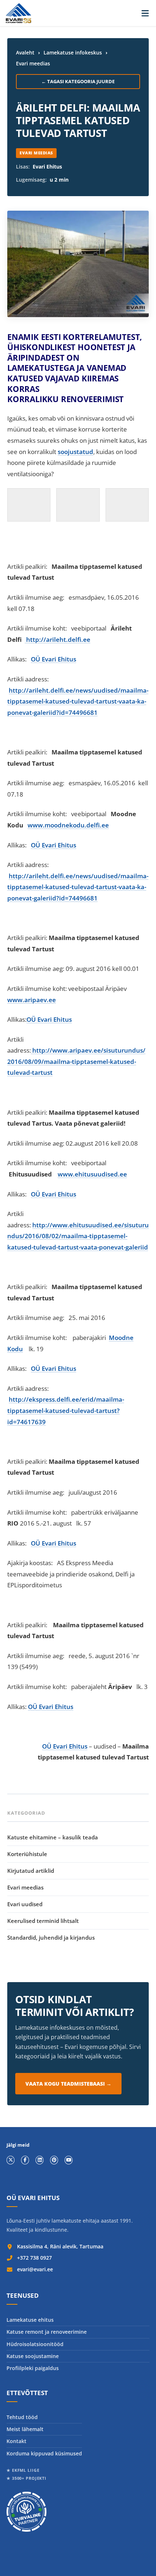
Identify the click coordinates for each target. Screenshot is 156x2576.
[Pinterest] (54, 2160)
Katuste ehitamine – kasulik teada (53, 1837)
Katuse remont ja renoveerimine (47, 2332)
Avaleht (25, 52)
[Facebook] (25, 2160)
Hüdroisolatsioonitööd (35, 2344)
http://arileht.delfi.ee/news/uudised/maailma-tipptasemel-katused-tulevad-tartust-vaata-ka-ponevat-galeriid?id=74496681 (78, 701)
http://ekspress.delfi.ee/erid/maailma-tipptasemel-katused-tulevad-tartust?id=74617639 (66, 1410)
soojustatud (75, 452)
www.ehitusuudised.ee (92, 1174)
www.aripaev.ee (32, 1000)
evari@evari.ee (35, 2269)
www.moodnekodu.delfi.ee (68, 825)
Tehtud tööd (22, 2417)
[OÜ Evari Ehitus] (19, 13)
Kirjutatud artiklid (31, 1871)
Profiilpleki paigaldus (33, 2368)
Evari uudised (25, 1904)
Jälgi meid (18, 2145)
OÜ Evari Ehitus (54, 659)
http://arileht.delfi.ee (58, 639)
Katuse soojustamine (33, 2356)
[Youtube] (69, 2160)
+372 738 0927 (34, 2258)
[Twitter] (11, 2160)
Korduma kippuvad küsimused (44, 2453)
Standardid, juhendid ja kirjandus (51, 1937)
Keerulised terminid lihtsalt (43, 1921)
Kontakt (17, 2441)
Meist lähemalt (25, 2429)
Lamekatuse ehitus (30, 2320)
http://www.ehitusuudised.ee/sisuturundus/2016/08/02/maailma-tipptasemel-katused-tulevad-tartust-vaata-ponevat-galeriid (78, 1236)
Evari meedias (33, 63)
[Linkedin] (40, 2160)
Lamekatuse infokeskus (73, 52)
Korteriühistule (27, 1854)
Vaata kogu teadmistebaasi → (68, 2084)
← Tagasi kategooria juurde (78, 81)
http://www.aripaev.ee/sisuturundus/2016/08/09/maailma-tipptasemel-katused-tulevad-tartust (76, 1061)
